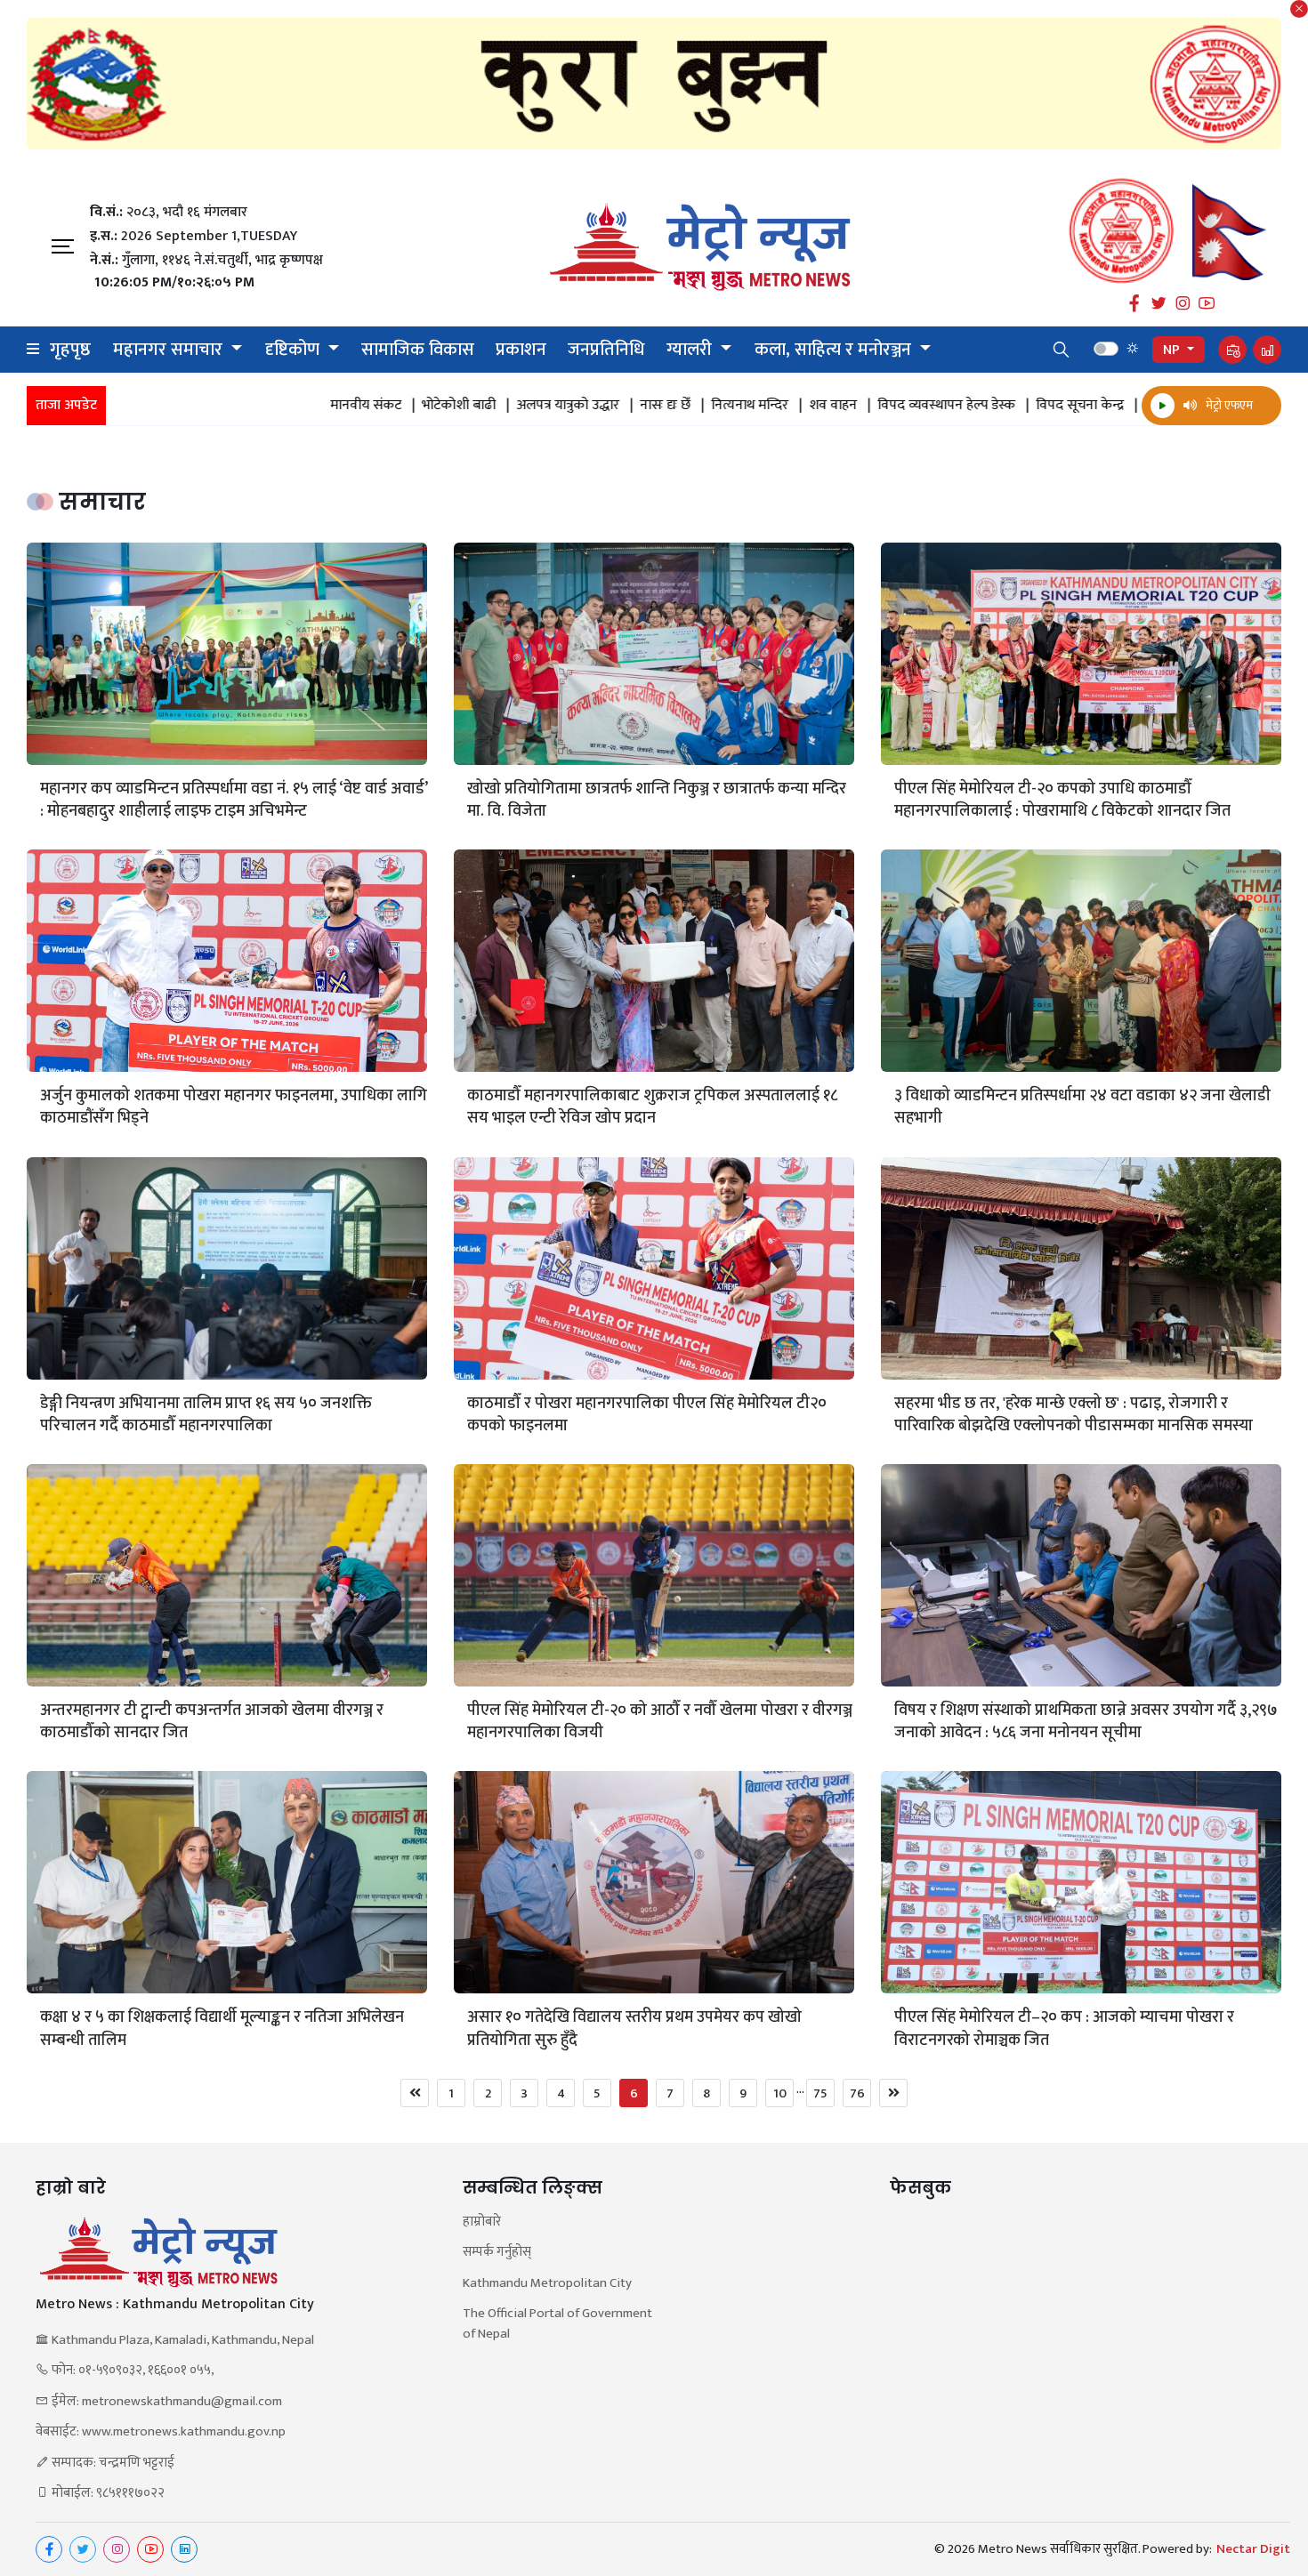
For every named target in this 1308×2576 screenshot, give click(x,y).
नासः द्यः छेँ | (536, 406)
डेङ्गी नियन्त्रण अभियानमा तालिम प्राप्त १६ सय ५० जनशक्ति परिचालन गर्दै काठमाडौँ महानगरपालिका (206, 1415)
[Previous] (415, 2093)
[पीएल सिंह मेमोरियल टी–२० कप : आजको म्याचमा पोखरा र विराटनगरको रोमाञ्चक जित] (1081, 1882)
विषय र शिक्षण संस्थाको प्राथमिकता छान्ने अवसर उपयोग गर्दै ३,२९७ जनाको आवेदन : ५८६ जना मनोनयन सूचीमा (1086, 1722)
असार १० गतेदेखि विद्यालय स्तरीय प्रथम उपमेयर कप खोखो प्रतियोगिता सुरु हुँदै (634, 2029)
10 (780, 2093)
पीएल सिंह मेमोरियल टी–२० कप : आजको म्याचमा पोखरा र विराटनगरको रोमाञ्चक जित (1064, 2029)
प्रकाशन (521, 350)
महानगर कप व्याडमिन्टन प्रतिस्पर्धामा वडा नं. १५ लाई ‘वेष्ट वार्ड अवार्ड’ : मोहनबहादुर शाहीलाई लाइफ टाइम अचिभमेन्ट (234, 801)
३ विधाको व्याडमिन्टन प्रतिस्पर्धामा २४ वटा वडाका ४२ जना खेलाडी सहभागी (1082, 1107)
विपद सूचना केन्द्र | (950, 406)
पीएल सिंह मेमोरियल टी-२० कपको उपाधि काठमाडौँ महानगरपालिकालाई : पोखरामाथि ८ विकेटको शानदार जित (1062, 801)
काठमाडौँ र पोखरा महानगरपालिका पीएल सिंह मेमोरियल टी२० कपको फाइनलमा (647, 1415)
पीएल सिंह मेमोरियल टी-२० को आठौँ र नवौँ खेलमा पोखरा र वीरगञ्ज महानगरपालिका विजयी (660, 1722)
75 (820, 2093)
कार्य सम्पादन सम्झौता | (1073, 406)
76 (857, 2093)
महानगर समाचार (170, 350)
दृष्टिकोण (295, 350)
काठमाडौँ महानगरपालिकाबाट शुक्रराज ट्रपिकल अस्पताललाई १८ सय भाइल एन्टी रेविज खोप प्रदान (652, 1107)
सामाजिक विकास (418, 350)
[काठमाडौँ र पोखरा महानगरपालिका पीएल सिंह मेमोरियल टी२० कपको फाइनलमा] (654, 1268)
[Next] (893, 2093)
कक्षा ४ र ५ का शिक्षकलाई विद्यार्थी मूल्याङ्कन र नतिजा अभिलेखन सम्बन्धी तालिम (222, 2029)
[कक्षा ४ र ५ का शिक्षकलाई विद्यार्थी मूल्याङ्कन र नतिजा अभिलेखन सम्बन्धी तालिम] (227, 1882)
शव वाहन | (703, 406)
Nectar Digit (1253, 2549)
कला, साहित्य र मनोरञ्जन (835, 350)
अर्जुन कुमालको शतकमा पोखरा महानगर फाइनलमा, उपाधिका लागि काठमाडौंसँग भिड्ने (234, 1107)
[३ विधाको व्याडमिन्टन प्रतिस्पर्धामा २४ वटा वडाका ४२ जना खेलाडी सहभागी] (1081, 961)
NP (1173, 350)
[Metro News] (700, 247)
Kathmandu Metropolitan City (547, 2284)
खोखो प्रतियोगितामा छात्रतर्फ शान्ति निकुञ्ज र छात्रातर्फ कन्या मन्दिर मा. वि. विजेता (657, 801)
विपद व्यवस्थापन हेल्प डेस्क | (817, 406)
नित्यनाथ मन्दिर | (620, 406)
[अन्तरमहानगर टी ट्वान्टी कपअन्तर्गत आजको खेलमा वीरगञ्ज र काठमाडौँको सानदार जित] (227, 1575)
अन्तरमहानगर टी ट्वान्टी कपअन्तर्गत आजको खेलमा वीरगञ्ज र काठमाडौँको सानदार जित (212, 1722)
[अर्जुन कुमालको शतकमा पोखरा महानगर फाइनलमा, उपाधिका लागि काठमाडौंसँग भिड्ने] (227, 961)
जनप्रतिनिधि (606, 350)
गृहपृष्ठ (70, 350)
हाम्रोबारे (482, 2222)
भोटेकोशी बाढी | (329, 406)
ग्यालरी (691, 350)
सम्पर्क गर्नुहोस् (497, 2253)
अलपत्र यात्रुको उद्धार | (438, 406)
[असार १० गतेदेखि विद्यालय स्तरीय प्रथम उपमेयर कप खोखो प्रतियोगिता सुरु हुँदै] (654, 1882)
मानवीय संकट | (236, 406)
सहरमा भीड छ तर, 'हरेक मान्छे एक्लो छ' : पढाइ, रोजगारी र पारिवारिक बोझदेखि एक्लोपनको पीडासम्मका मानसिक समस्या (1075, 1415)
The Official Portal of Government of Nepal (557, 2324)
